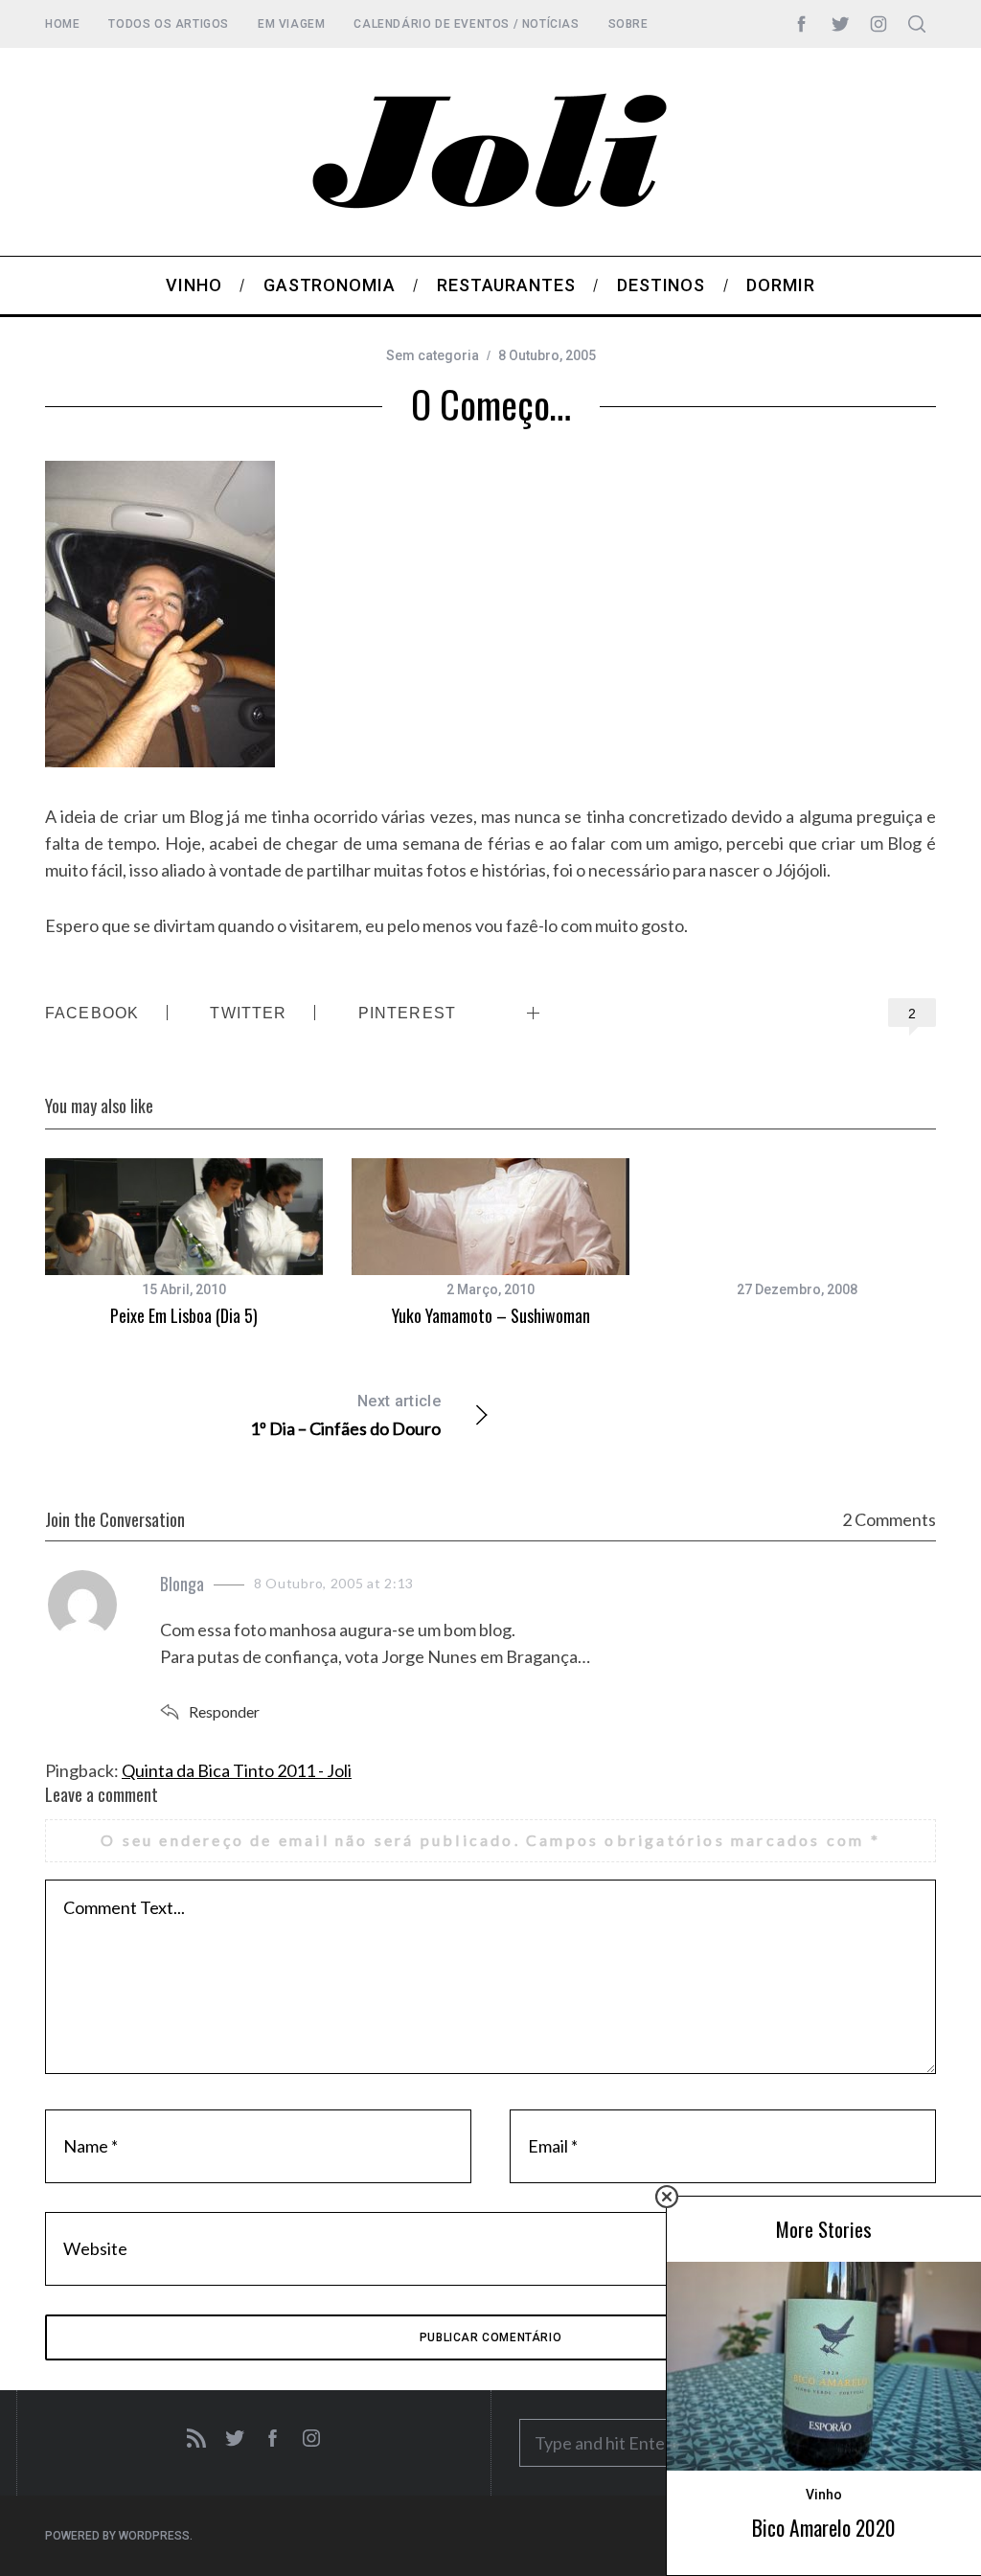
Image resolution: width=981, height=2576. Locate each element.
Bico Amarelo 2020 (824, 2528)
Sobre (628, 24)
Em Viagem (291, 24)
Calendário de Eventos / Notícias (466, 24)
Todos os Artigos (169, 24)
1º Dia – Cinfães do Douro (345, 1415)
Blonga (182, 1584)
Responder (224, 1711)
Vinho (824, 2495)
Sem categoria (433, 355)
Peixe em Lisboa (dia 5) (184, 1315)
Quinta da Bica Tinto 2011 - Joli (237, 1770)
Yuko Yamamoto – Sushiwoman (491, 1315)
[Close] (667, 2197)
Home (62, 24)
